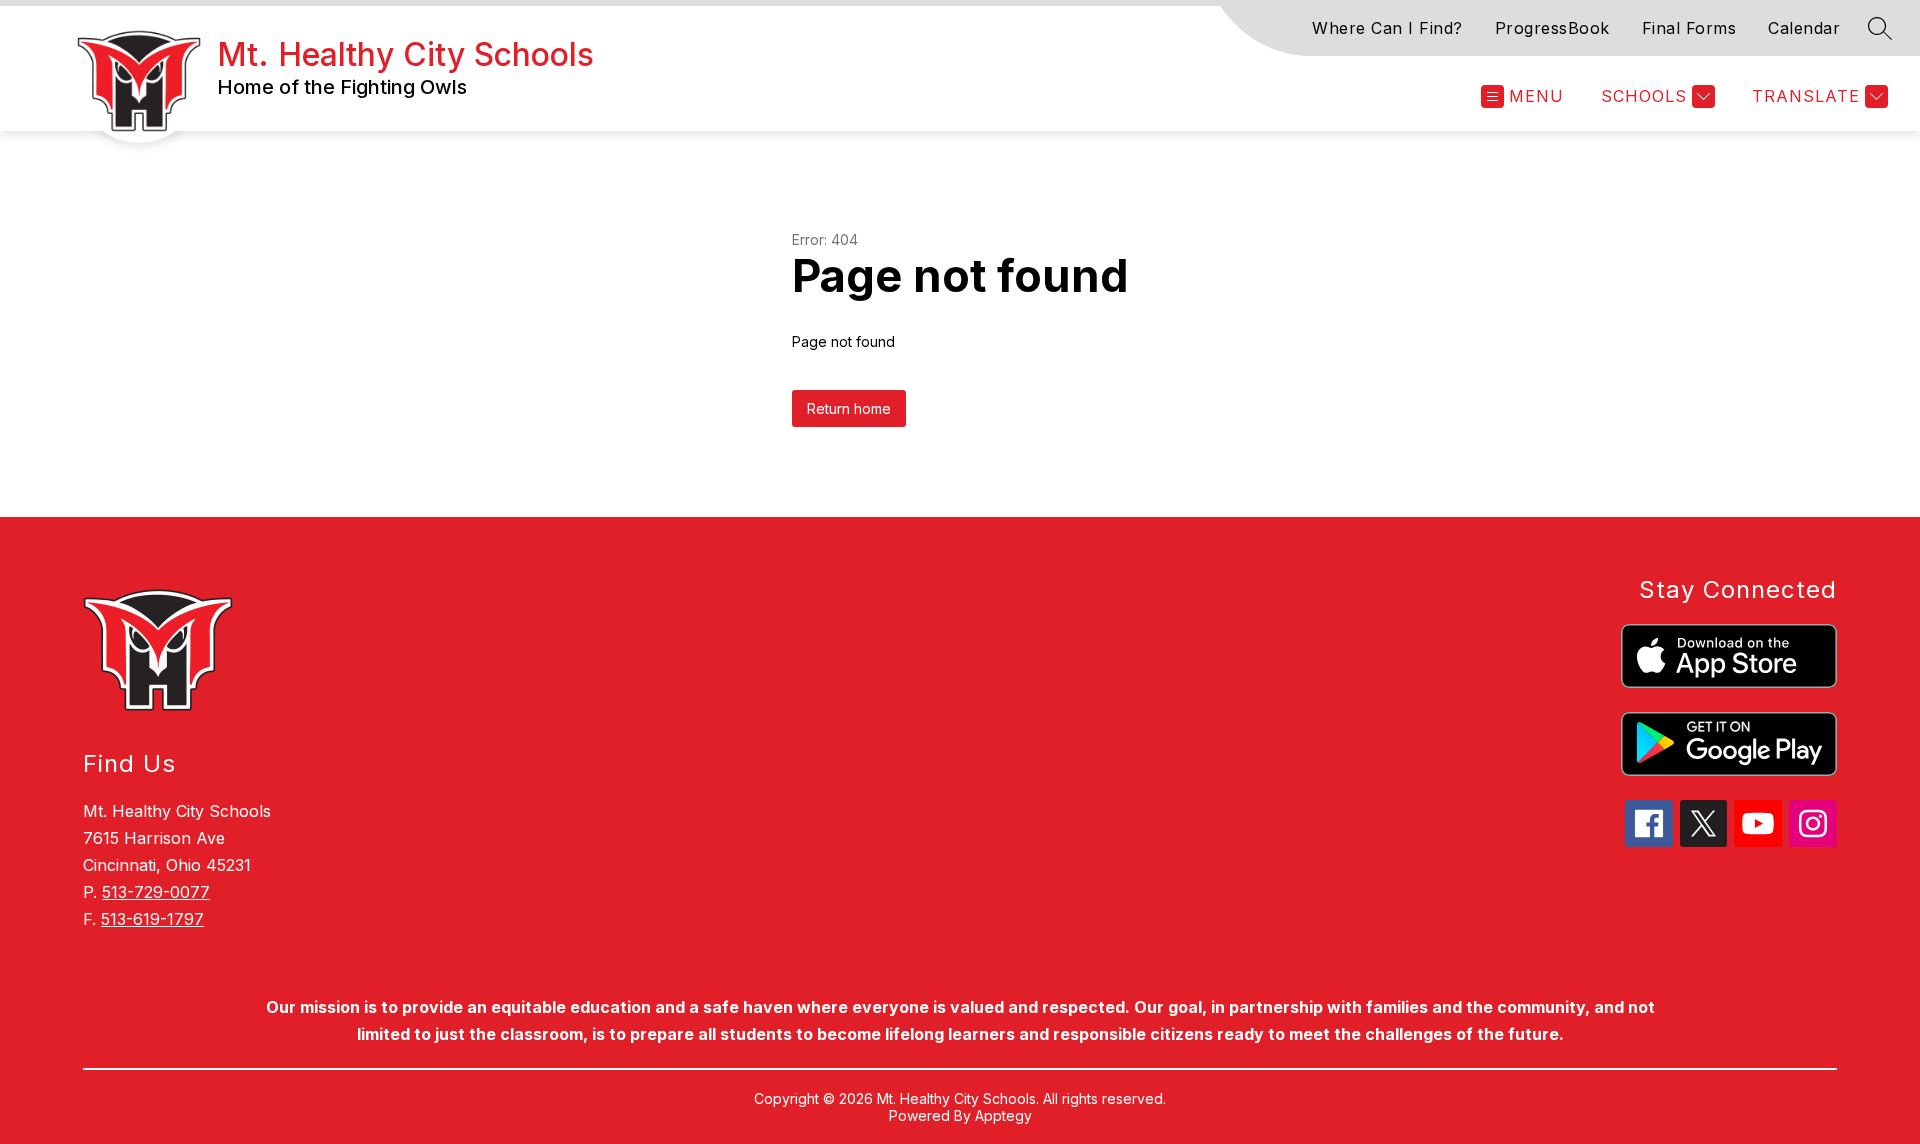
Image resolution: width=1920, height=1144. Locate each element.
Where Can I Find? (1387, 28)
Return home (849, 408)
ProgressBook (1552, 28)
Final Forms (1689, 28)
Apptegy (1003, 1115)
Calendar (1804, 28)
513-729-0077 (156, 892)
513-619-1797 (152, 919)
